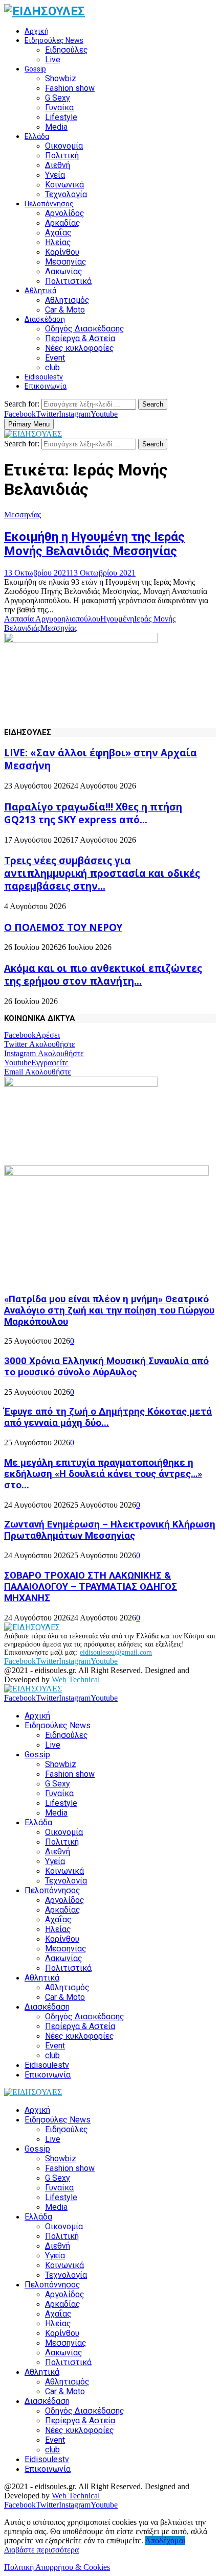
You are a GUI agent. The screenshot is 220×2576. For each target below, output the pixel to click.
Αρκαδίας (63, 223)
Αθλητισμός (67, 300)
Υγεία (55, 175)
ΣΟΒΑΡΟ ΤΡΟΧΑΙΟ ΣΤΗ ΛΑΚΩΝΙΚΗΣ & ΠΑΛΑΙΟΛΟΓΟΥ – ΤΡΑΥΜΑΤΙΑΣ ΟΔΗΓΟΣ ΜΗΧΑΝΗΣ (91, 1587)
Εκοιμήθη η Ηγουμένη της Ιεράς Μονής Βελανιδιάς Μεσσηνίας (94, 544)
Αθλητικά (40, 291)
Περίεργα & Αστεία (80, 338)
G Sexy (58, 98)
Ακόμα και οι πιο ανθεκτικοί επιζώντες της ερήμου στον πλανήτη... (103, 974)
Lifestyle (61, 117)
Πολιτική (62, 156)
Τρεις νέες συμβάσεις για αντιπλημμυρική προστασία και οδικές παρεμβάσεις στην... (102, 873)
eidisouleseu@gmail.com (116, 1652)
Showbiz (61, 78)
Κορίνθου (62, 252)
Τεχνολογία (66, 194)
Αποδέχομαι (165, 2541)
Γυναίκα (59, 108)
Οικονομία (64, 146)
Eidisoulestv (44, 377)
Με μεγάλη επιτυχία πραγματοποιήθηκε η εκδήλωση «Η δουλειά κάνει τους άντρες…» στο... (103, 1474)
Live (53, 59)
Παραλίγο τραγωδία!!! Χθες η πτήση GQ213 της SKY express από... (93, 813)
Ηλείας (58, 242)
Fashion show (70, 88)
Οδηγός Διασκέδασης (85, 329)
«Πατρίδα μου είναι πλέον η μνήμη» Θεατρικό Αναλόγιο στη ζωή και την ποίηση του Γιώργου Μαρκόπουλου (109, 1310)
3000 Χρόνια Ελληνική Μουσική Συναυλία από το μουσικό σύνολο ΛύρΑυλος (106, 1367)
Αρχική (37, 31)
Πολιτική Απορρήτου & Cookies (57, 2567)
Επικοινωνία (46, 386)
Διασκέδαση (45, 319)
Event (55, 358)
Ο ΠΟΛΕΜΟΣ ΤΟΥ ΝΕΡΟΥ (63, 927)
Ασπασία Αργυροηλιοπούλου (52, 619)
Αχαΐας (58, 233)
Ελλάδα (37, 136)
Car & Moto (65, 310)
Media (56, 127)
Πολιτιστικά (68, 281)
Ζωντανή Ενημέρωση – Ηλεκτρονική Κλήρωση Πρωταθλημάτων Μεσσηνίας (110, 1530)
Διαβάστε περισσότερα (41, 2550)
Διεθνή (58, 165)
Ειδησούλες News (54, 40)
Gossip (35, 69)
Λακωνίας (64, 271)
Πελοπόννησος (49, 204)
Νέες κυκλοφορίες (80, 348)
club (52, 367)
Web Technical (76, 1679)
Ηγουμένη (117, 619)
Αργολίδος (65, 213)
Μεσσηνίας (66, 262)
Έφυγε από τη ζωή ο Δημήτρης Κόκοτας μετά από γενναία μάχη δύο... (108, 1417)
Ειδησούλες (67, 50)
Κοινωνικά (64, 185)
